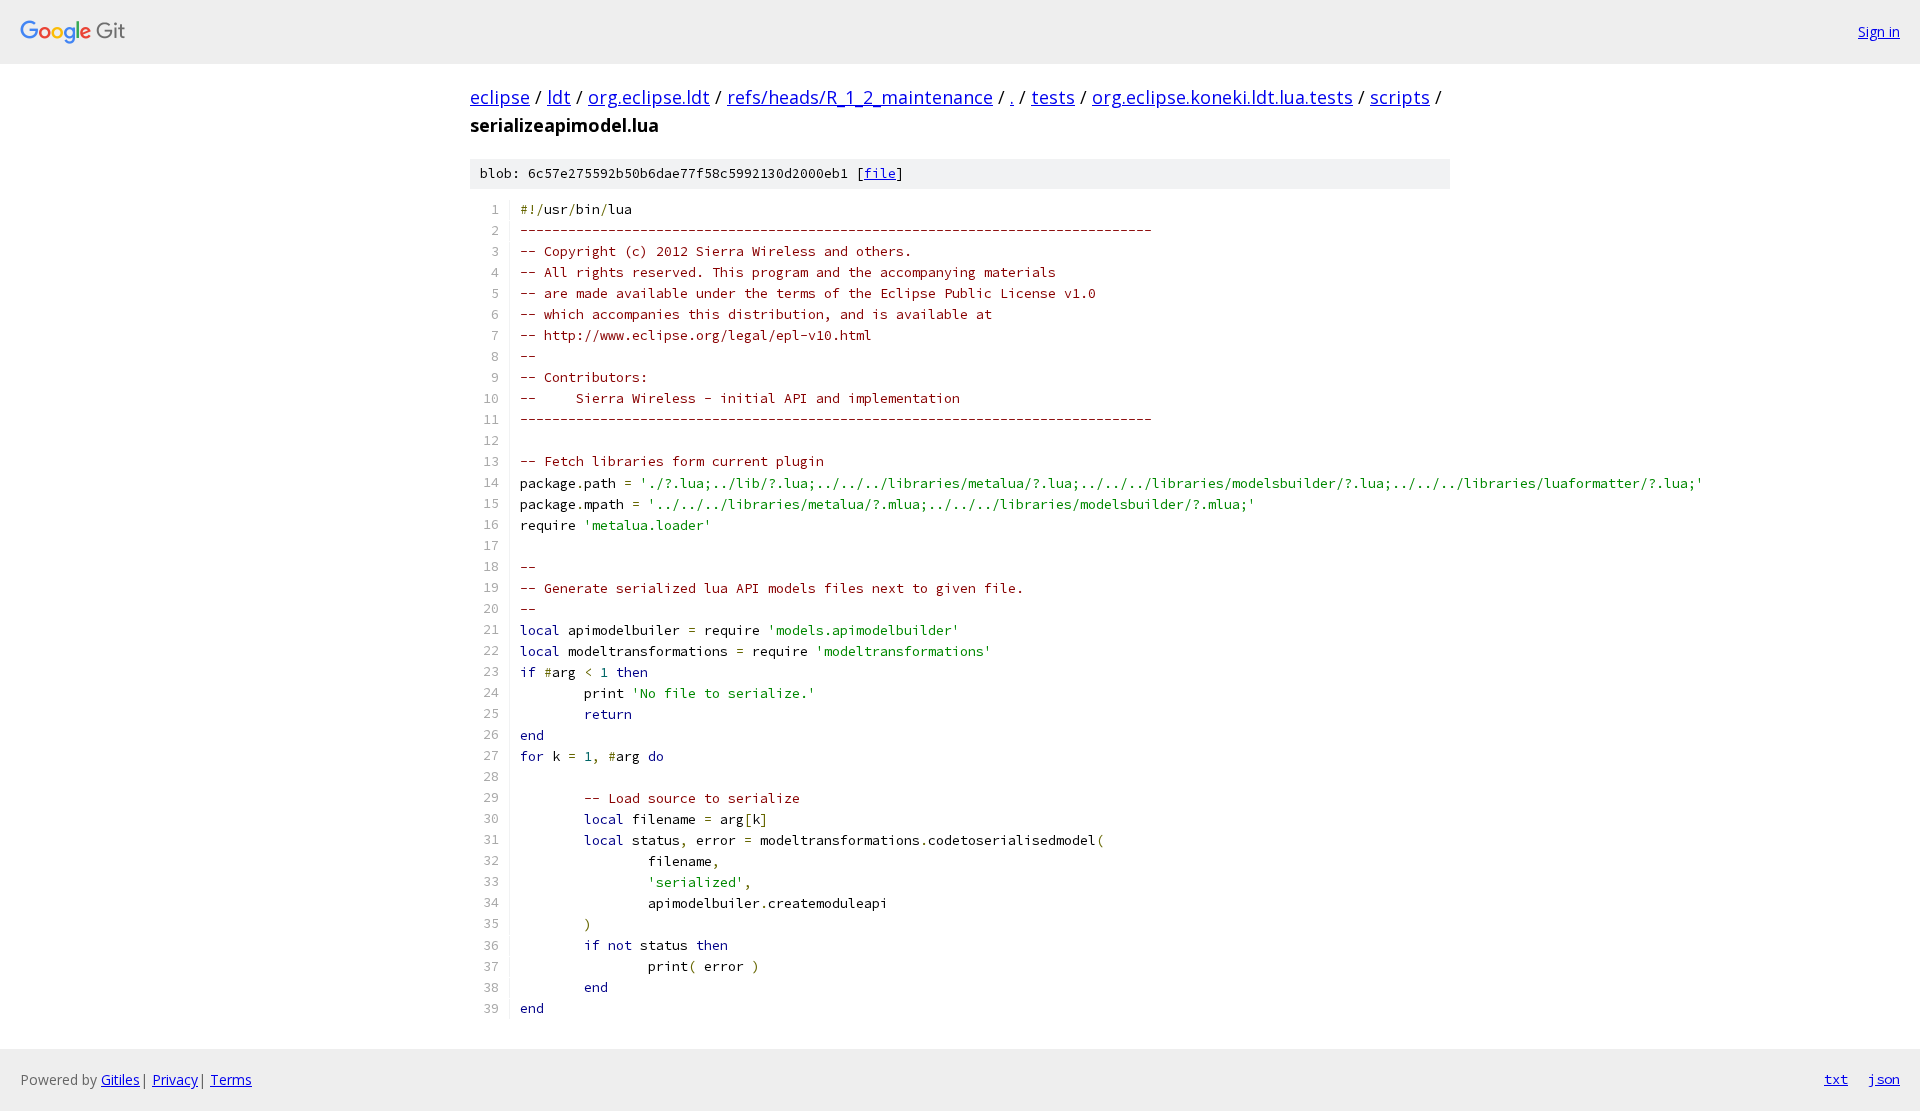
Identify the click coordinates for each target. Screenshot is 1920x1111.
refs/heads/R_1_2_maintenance (860, 97)
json (1884, 1079)
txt (1836, 1079)
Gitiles (120, 1079)
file (880, 173)
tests (1053, 97)
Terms (231, 1079)
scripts (1400, 97)
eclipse (500, 97)
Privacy (175, 1079)
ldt (559, 97)
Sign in (1879, 31)
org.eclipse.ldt (649, 97)
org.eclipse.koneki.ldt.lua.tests (1222, 97)
